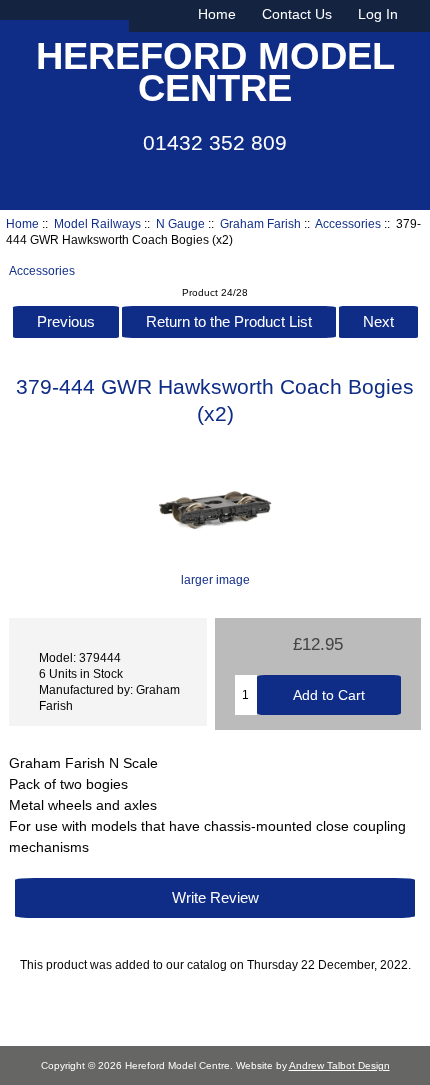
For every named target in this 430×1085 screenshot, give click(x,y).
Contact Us (297, 14)
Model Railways (97, 223)
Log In (378, 14)
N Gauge (180, 223)
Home (217, 14)
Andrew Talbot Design (339, 1065)
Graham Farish (260, 223)
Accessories (348, 223)
